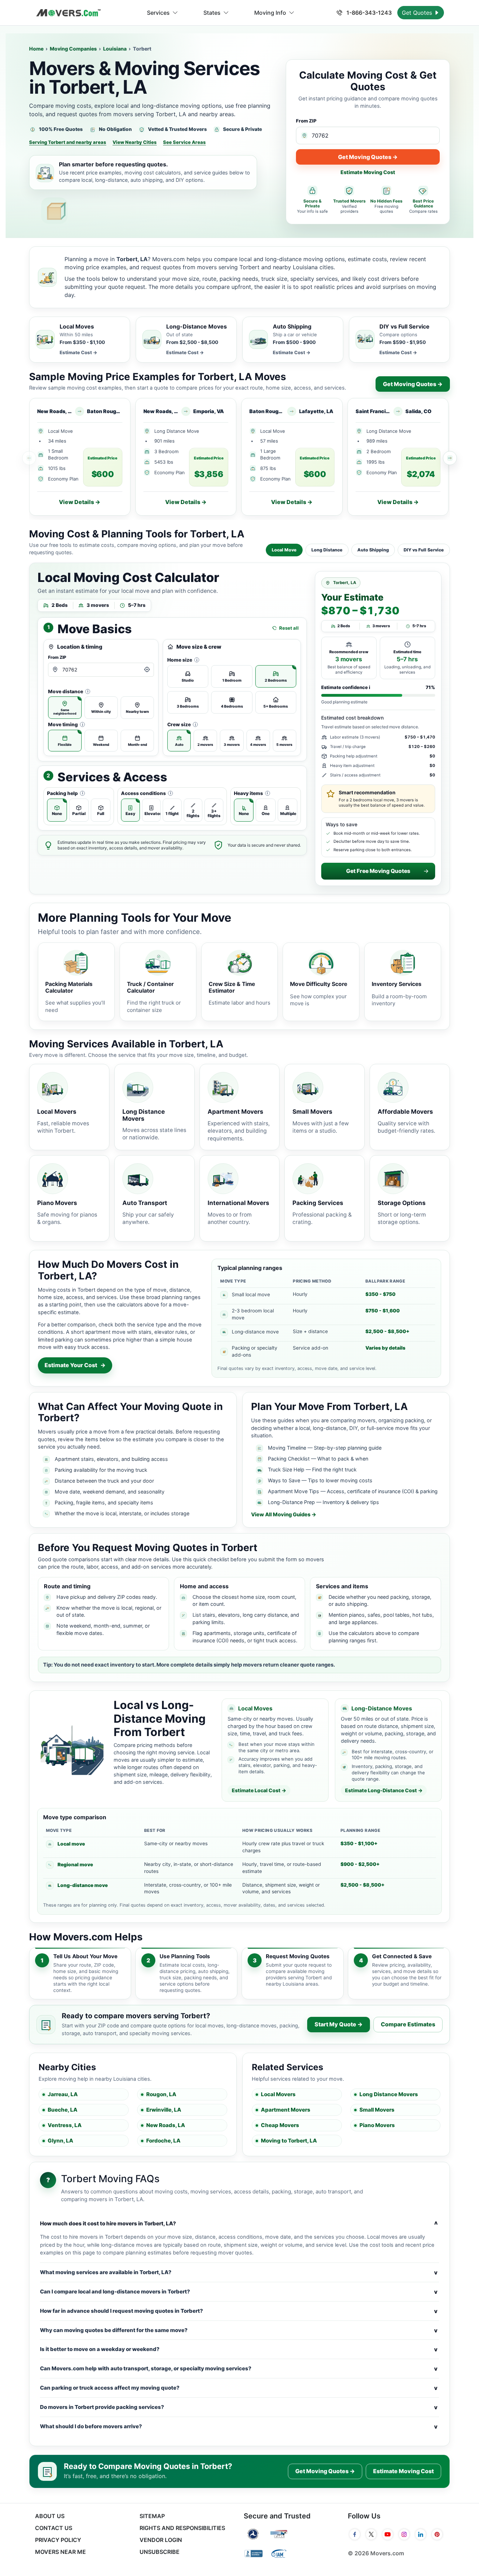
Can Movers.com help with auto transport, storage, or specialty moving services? (239, 2369)
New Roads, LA (166, 2125)
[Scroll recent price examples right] (450, 458)
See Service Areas (184, 142)
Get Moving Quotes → (368, 157)
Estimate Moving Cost (368, 172)
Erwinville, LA (164, 2110)
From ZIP (306, 121)
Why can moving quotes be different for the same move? (239, 2330)
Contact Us (54, 2528)
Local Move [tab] (284, 550)
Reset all (289, 628)
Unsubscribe (160, 2552)
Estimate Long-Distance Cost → (384, 1790)
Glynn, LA (60, 2141)
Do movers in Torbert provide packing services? (239, 2407)
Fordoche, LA (163, 2141)
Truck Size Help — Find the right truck (312, 1469)
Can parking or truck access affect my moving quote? (239, 2388)
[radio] (65, 708)
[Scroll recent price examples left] (29, 458)
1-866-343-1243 (368, 13)
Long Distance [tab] (327, 550)
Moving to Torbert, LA (289, 2141)
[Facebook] (355, 2535)
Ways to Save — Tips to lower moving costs (320, 1480)
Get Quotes (418, 13)
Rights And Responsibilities (182, 2528)
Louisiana (115, 49)
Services (158, 13)
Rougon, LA (161, 2094)
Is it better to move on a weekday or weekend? (239, 2349)
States (212, 13)
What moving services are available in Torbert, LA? (239, 2272)
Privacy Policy (58, 2540)
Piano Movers (377, 2125)
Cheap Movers (280, 2125)
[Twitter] (371, 2535)
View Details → (80, 502)
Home (36, 49)
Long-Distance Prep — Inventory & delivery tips (323, 1502)
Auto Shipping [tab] (373, 550)
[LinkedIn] (421, 2535)
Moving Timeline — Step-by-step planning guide (325, 1448)
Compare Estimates (408, 2024)
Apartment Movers (286, 2110)
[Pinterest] (437, 2535)
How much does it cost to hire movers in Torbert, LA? (239, 2224)
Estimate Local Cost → (259, 1790)
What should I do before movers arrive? (239, 2426)
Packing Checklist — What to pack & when (318, 1459)
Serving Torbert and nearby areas (68, 142)
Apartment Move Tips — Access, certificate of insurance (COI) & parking (353, 1491)
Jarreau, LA (63, 2094)
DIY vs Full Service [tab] (424, 550)
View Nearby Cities (135, 142)
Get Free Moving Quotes (378, 871)
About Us (50, 2516)
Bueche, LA (63, 2110)
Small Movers (377, 2110)
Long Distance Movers (389, 2094)
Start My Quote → (339, 2024)
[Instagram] (404, 2535)
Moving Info (270, 13)
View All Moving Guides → (284, 1515)
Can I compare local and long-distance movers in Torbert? (239, 2292)
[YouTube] (388, 2535)
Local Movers (278, 2094)
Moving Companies (73, 49)
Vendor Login (161, 2540)
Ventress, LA (65, 2125)
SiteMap (152, 2516)
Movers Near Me (60, 2552)
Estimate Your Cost (75, 1365)
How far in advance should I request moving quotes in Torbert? (239, 2311)
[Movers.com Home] (68, 13)
